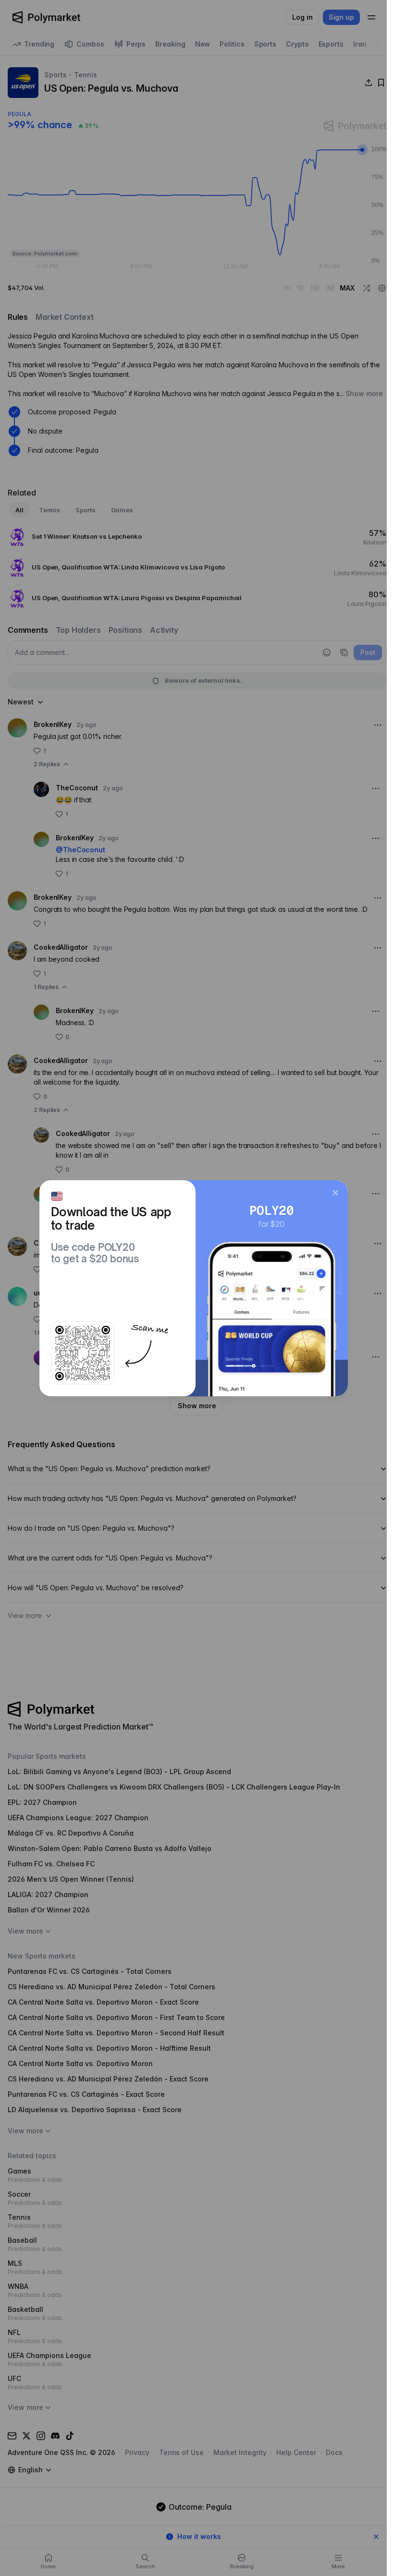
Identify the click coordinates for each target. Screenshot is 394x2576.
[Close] (335, 1193)
